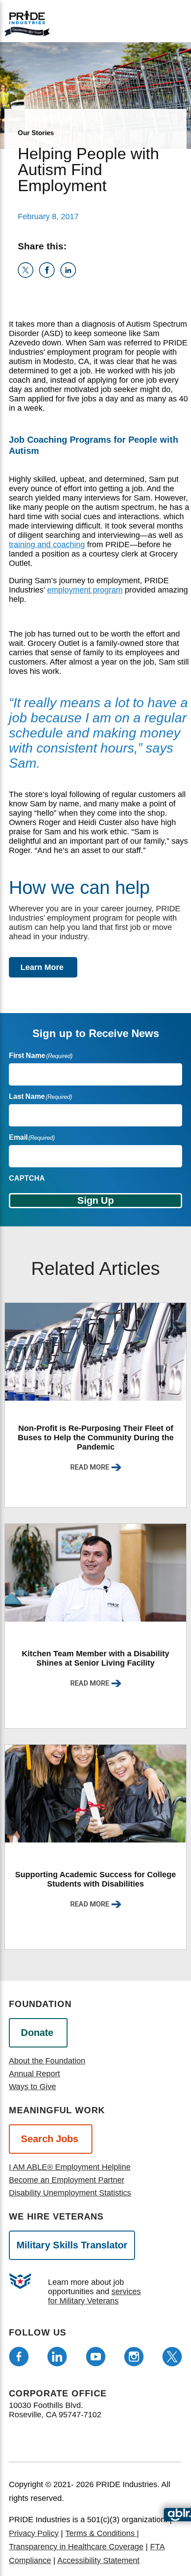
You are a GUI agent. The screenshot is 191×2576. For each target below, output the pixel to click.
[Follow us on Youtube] (96, 2357)
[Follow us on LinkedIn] (57, 2357)
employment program (85, 590)
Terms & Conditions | (102, 2533)
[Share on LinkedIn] (70, 275)
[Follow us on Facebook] (19, 2357)
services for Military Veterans (94, 2296)
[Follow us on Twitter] (172, 2357)
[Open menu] (137, 21)
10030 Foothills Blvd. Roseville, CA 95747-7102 (55, 2410)
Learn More (42, 967)
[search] (168, 22)
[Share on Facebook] (50, 275)
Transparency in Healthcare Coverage (76, 2547)
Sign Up (95, 1200)
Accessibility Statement (98, 2560)
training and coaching (47, 545)
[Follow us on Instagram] (134, 2357)
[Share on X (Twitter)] (28, 275)
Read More (90, 1467)
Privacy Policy (34, 2533)
